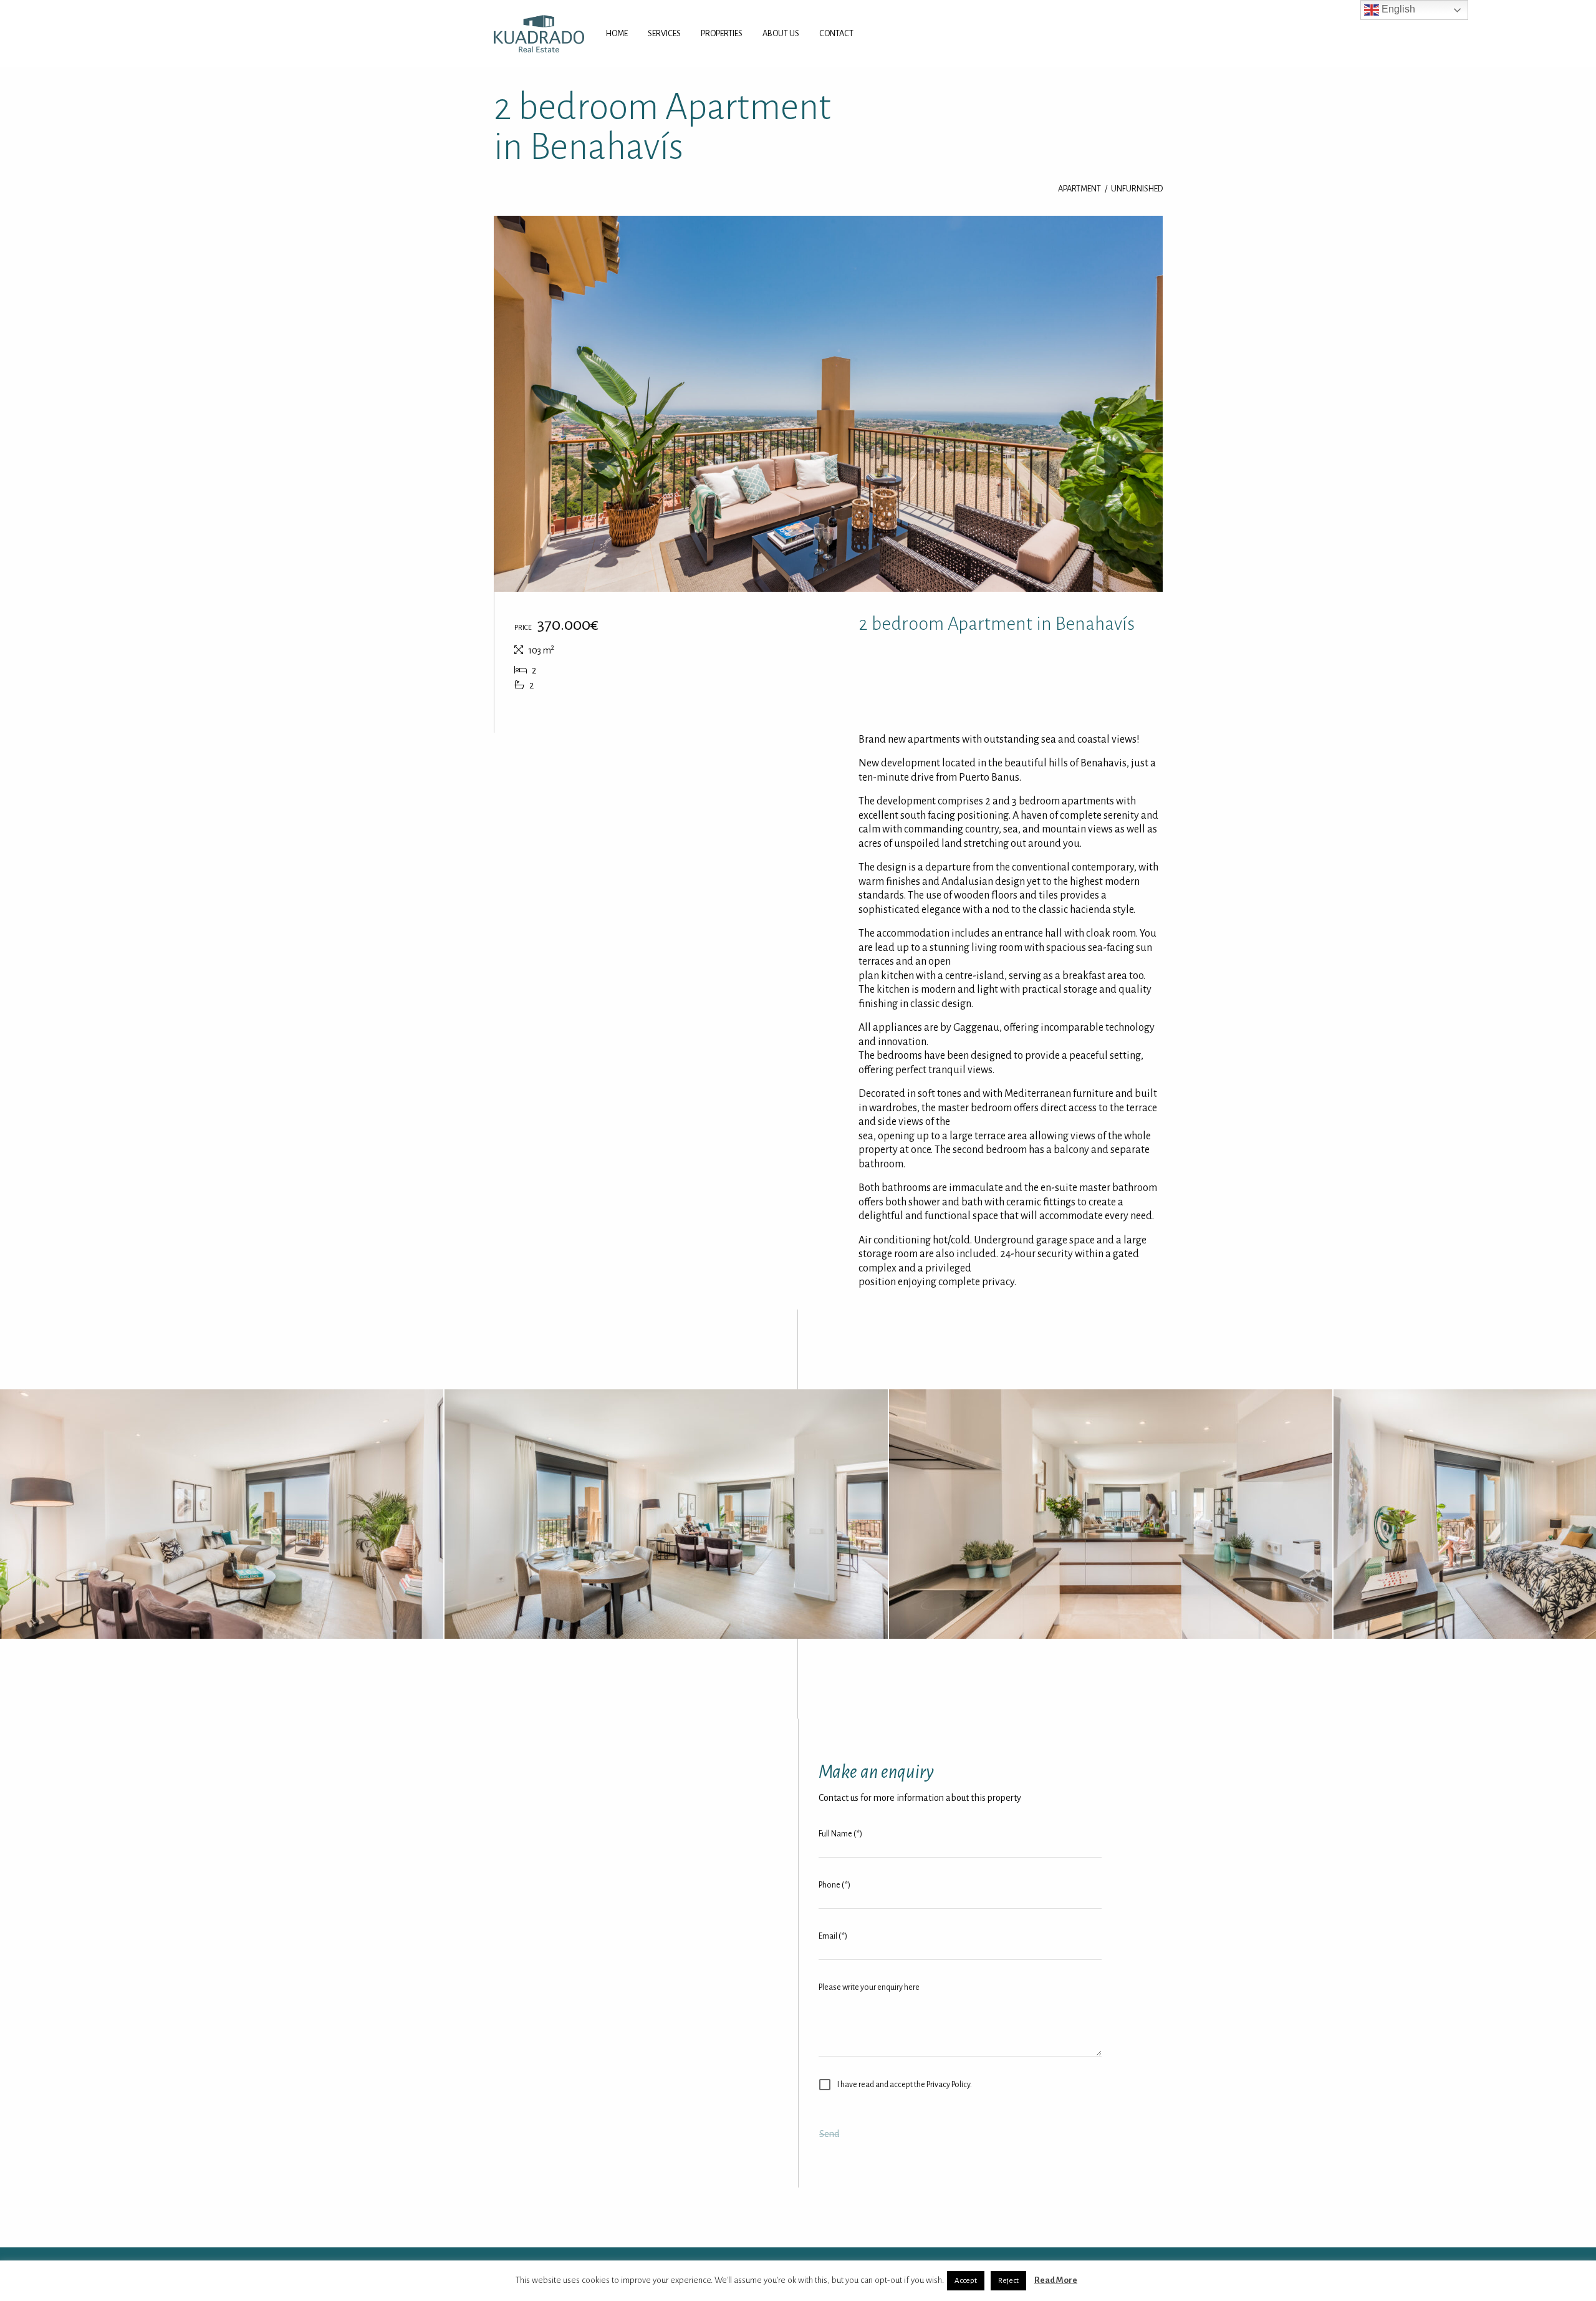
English (1397, 9)
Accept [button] (966, 2281)
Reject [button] (1008, 2281)
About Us (781, 33)
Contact (836, 33)
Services (664, 33)
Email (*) (833, 1936)
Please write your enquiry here (869, 1987)
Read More (1056, 2280)
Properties (722, 33)
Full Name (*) (840, 1834)
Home (617, 33)
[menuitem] (617, 34)
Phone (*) (834, 1885)
